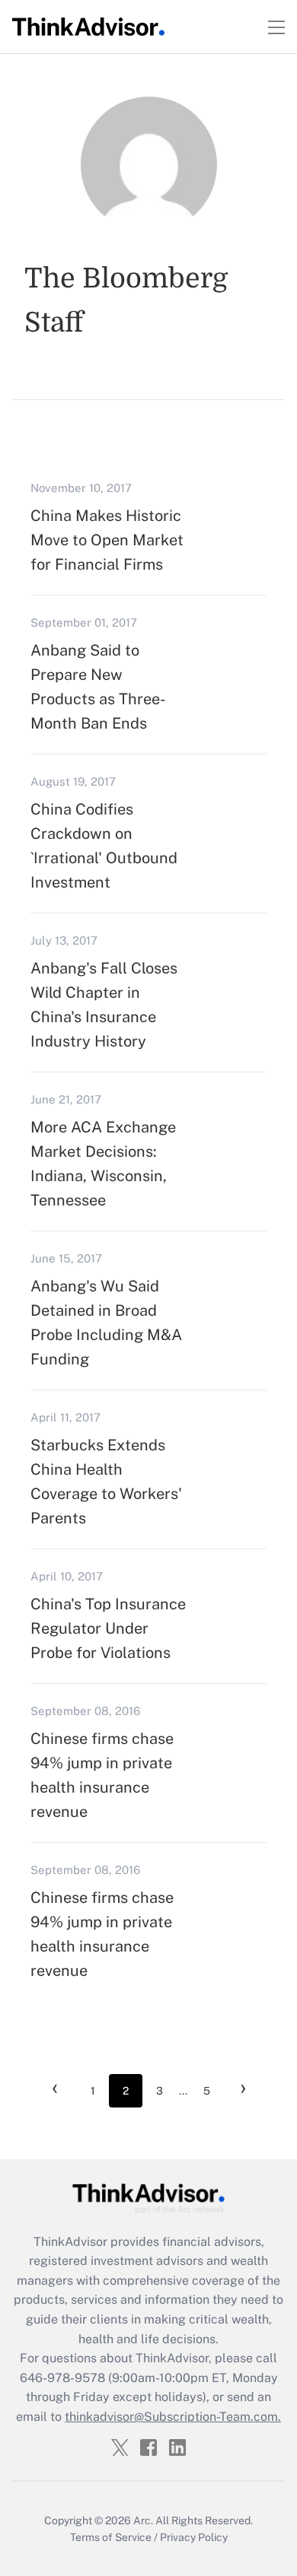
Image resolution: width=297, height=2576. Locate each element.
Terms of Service (111, 2537)
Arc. (143, 2520)
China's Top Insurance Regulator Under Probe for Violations (108, 1628)
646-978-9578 (62, 2378)
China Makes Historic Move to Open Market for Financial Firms (107, 540)
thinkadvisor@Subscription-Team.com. (173, 2417)
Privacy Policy (194, 2537)
